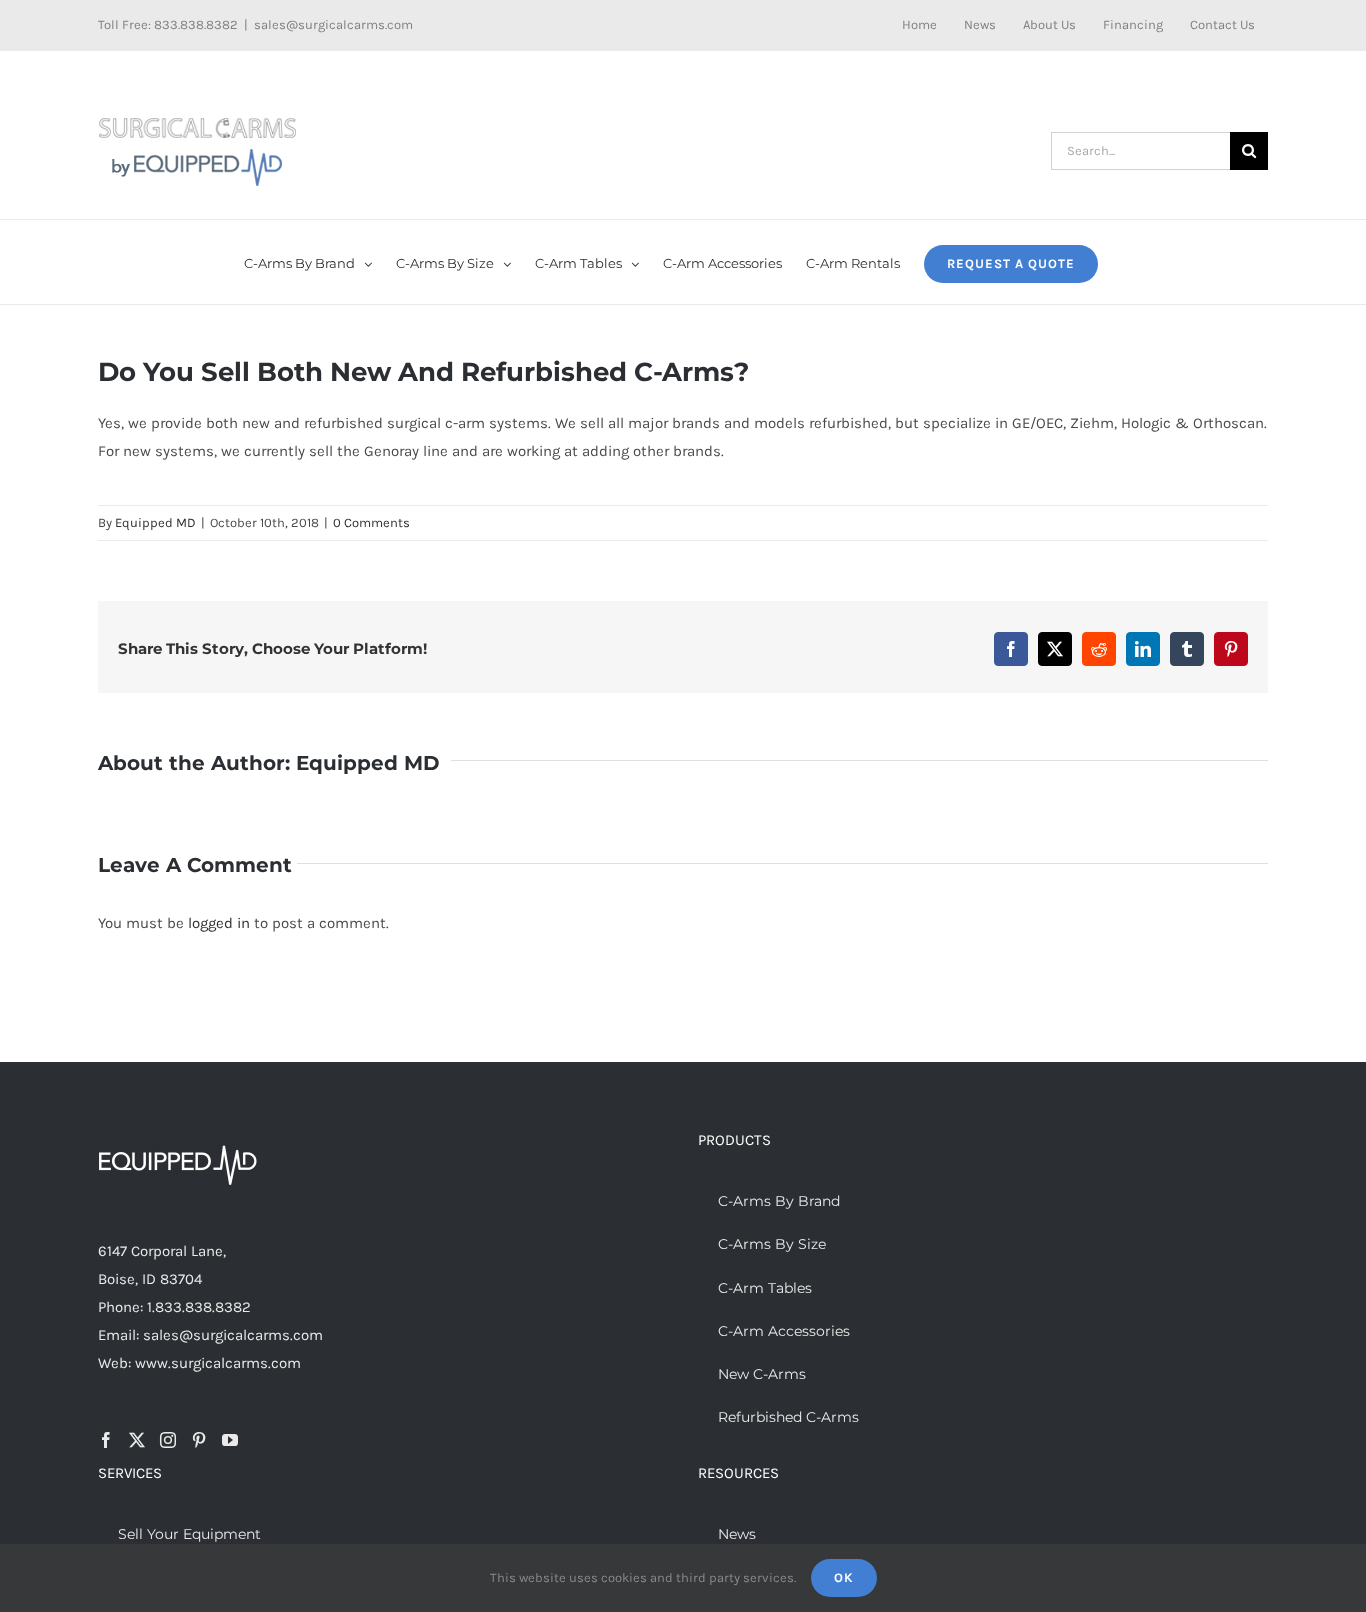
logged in (219, 923)
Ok (844, 1577)
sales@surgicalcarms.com (333, 24)
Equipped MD (155, 522)
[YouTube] (230, 1440)
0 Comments (371, 522)
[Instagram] (168, 1440)
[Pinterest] (199, 1440)
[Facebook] (106, 1440)
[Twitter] (137, 1440)
